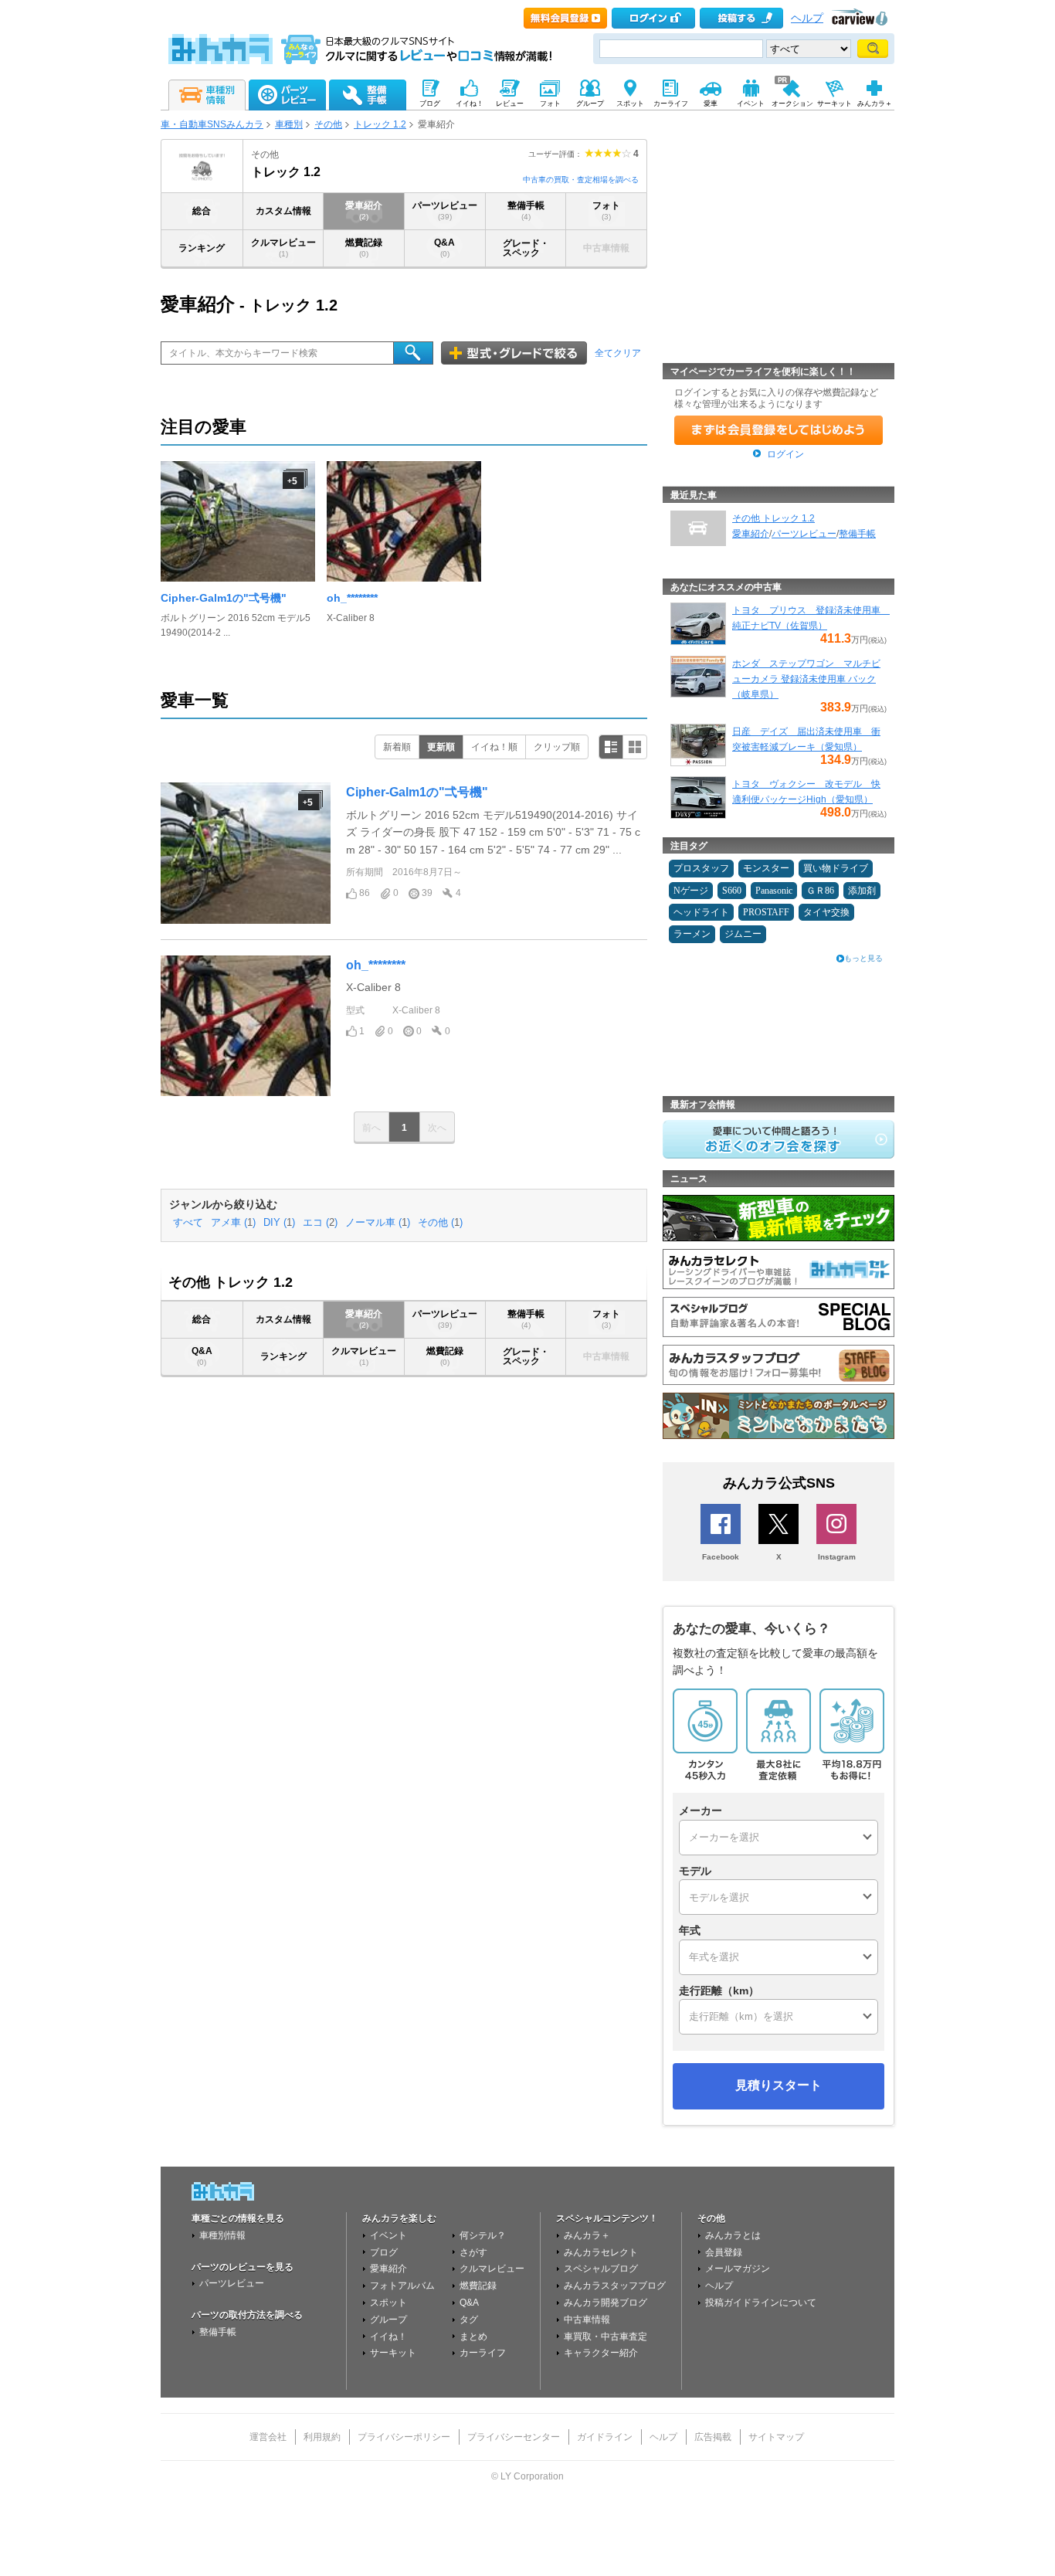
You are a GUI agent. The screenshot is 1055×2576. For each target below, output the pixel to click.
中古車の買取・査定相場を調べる (581, 180)
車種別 (289, 124)
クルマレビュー (283, 248)
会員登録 (724, 2252)
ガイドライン (605, 2437)
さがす (473, 2252)
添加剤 (862, 891)
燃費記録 (364, 248)
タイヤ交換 (826, 912)
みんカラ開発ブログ (606, 2303)
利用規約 (322, 2437)
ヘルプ (807, 18)
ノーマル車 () (378, 1223)
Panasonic (774, 891)
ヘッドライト (701, 912)
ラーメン (692, 934)
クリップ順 (557, 747)
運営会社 (268, 2437)
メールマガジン (738, 2269)
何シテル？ (483, 2235)
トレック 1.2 (380, 124)
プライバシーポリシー (404, 2437)
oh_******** (352, 598)
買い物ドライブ (836, 868)
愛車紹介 (364, 210)
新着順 (397, 747)
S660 (732, 891)
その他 (328, 124)
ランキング (202, 248)
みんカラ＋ (587, 2235)
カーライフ (483, 2353)
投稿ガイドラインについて (761, 2303)
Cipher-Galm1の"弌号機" (224, 598)
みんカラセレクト (601, 2252)
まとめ (473, 2337)
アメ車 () (233, 1223)
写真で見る (635, 747)
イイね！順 (494, 747)
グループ (388, 2320)
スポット (388, 2303)
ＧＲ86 (820, 891)
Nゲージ (691, 891)
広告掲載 (713, 2437)
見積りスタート (779, 2085)
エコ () (320, 1223)
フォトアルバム (402, 2286)
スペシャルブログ (601, 2269)
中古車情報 (587, 2320)
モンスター (766, 868)
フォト (606, 210)
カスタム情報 (283, 211)
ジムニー (743, 934)
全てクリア (618, 353)
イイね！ (388, 2337)
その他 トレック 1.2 (773, 518)
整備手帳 (526, 210)
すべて (188, 1223)
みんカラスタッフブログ (615, 2286)
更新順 (441, 747)
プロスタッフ (701, 868)
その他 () (440, 1223)
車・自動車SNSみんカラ (212, 124)
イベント (388, 2235)
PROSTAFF (766, 912)
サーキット (393, 2353)
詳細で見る (611, 747)
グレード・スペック (526, 248)
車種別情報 (222, 2235)
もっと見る (863, 958)
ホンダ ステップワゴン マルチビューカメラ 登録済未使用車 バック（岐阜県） (806, 679)
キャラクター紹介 (601, 2353)
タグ (469, 2320)
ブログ (384, 2252)
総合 (202, 211)
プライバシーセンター (514, 2437)
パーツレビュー (445, 210)
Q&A (444, 248)
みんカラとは (733, 2235)
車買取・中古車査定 (606, 2337)
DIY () (279, 1223)
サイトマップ (776, 2437)
